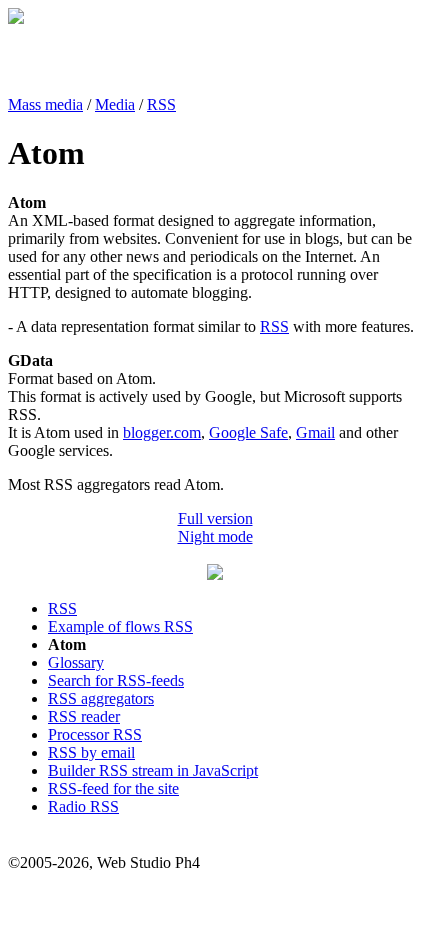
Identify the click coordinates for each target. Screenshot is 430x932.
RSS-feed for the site (113, 788)
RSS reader (84, 716)
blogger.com (162, 432)
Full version (215, 518)
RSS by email (91, 752)
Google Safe (248, 432)
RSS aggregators (101, 698)
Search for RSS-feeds (116, 680)
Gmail (315, 432)
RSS (161, 104)
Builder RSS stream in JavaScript (153, 770)
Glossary (76, 662)
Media (115, 104)
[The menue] (215, 574)
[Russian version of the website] (16, 18)
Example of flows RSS (120, 626)
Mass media (45, 104)
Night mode (215, 536)
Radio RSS (83, 806)
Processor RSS (95, 734)
